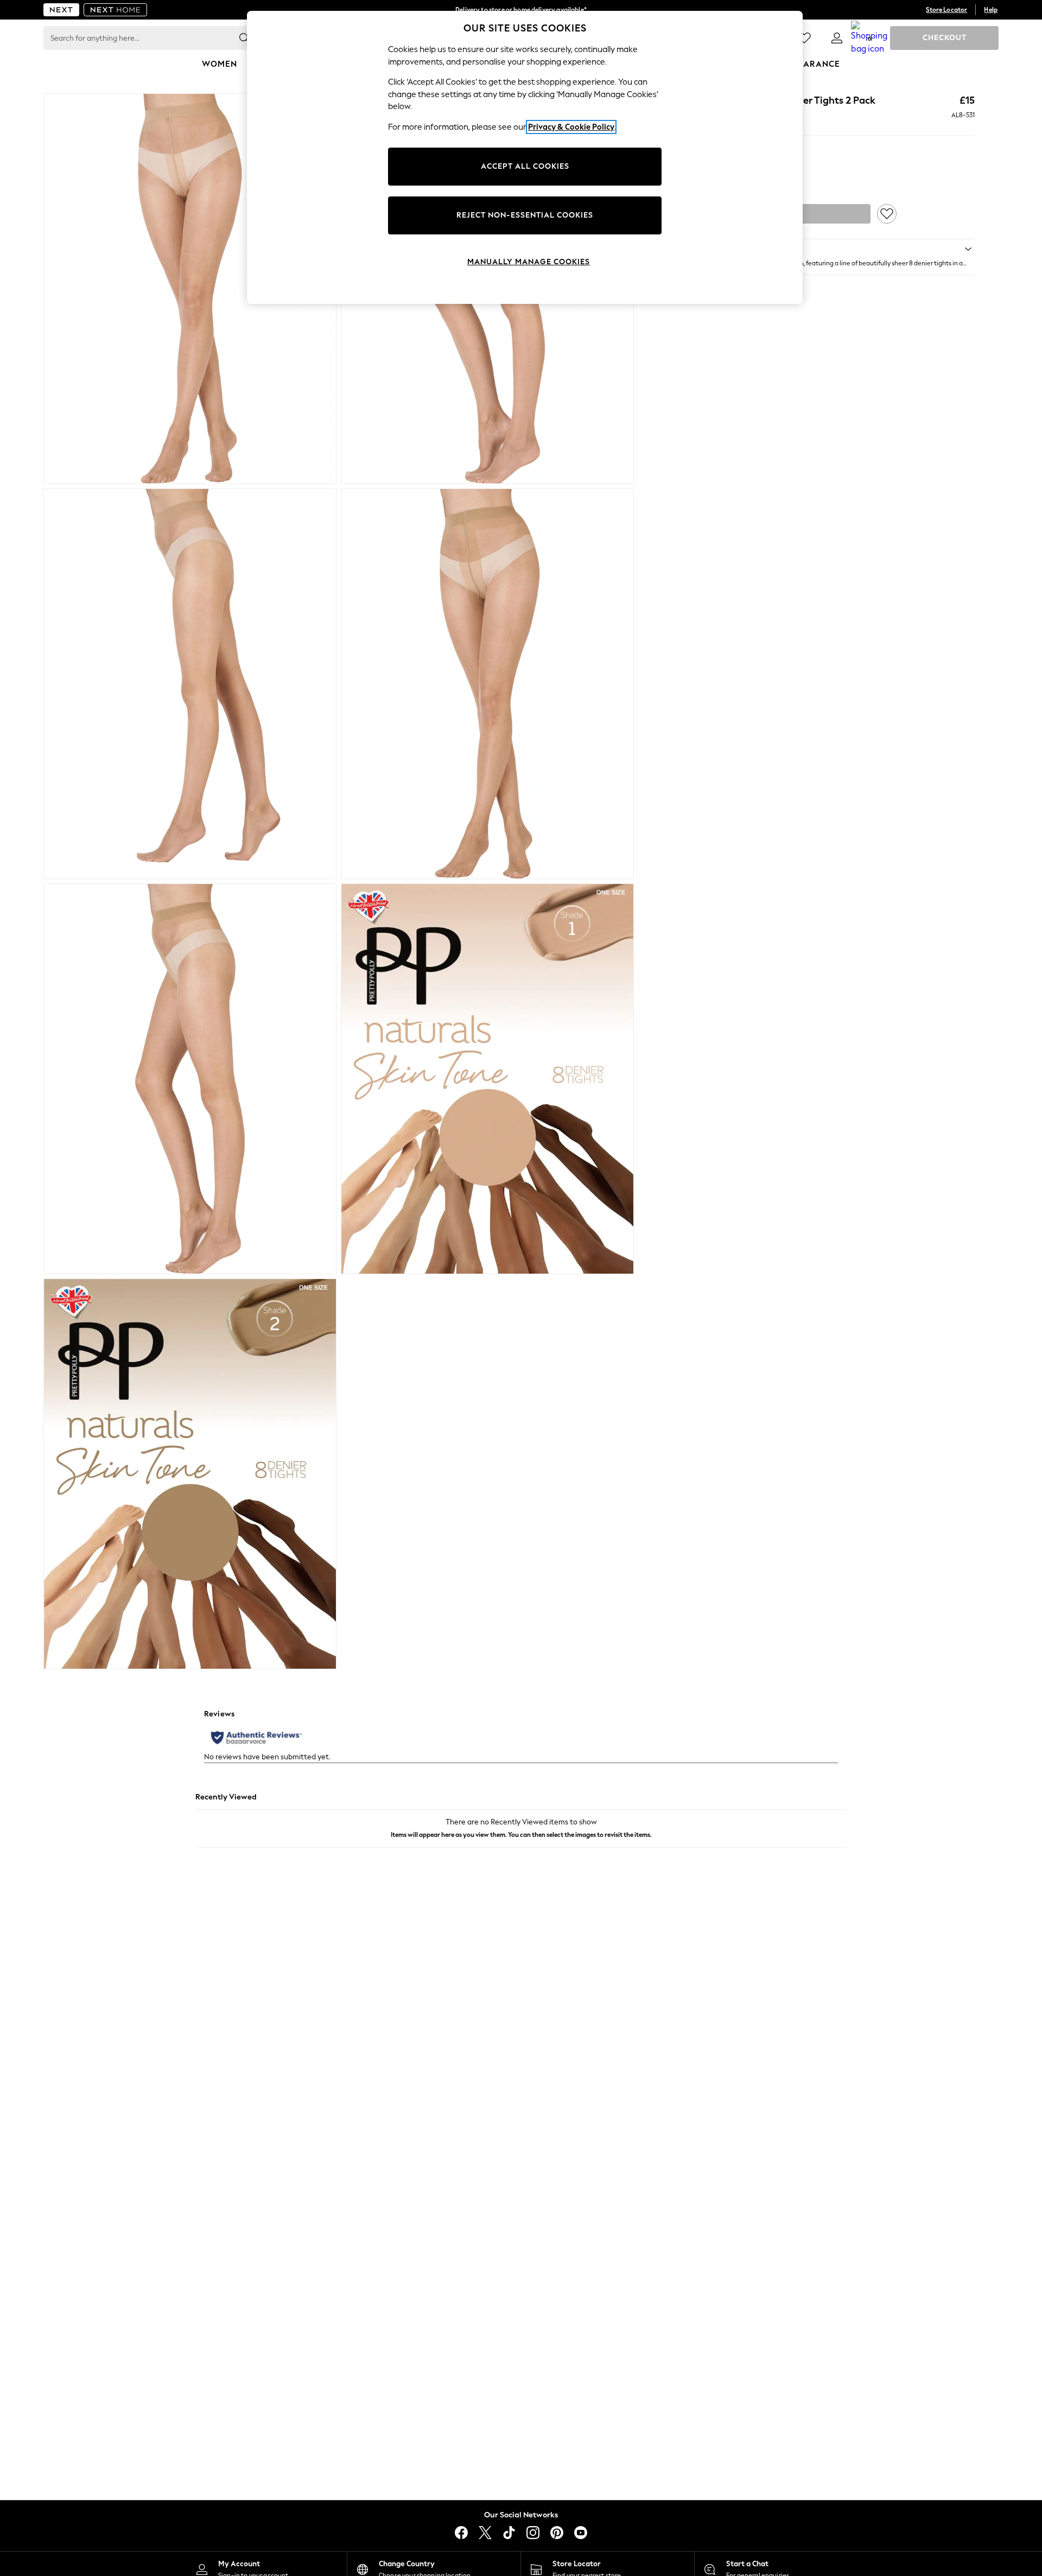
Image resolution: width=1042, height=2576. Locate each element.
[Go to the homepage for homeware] (116, 10)
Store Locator (946, 10)
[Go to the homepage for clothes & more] (61, 10)
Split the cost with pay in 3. (521, 10)
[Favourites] (804, 38)
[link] (837, 38)
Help (991, 10)
